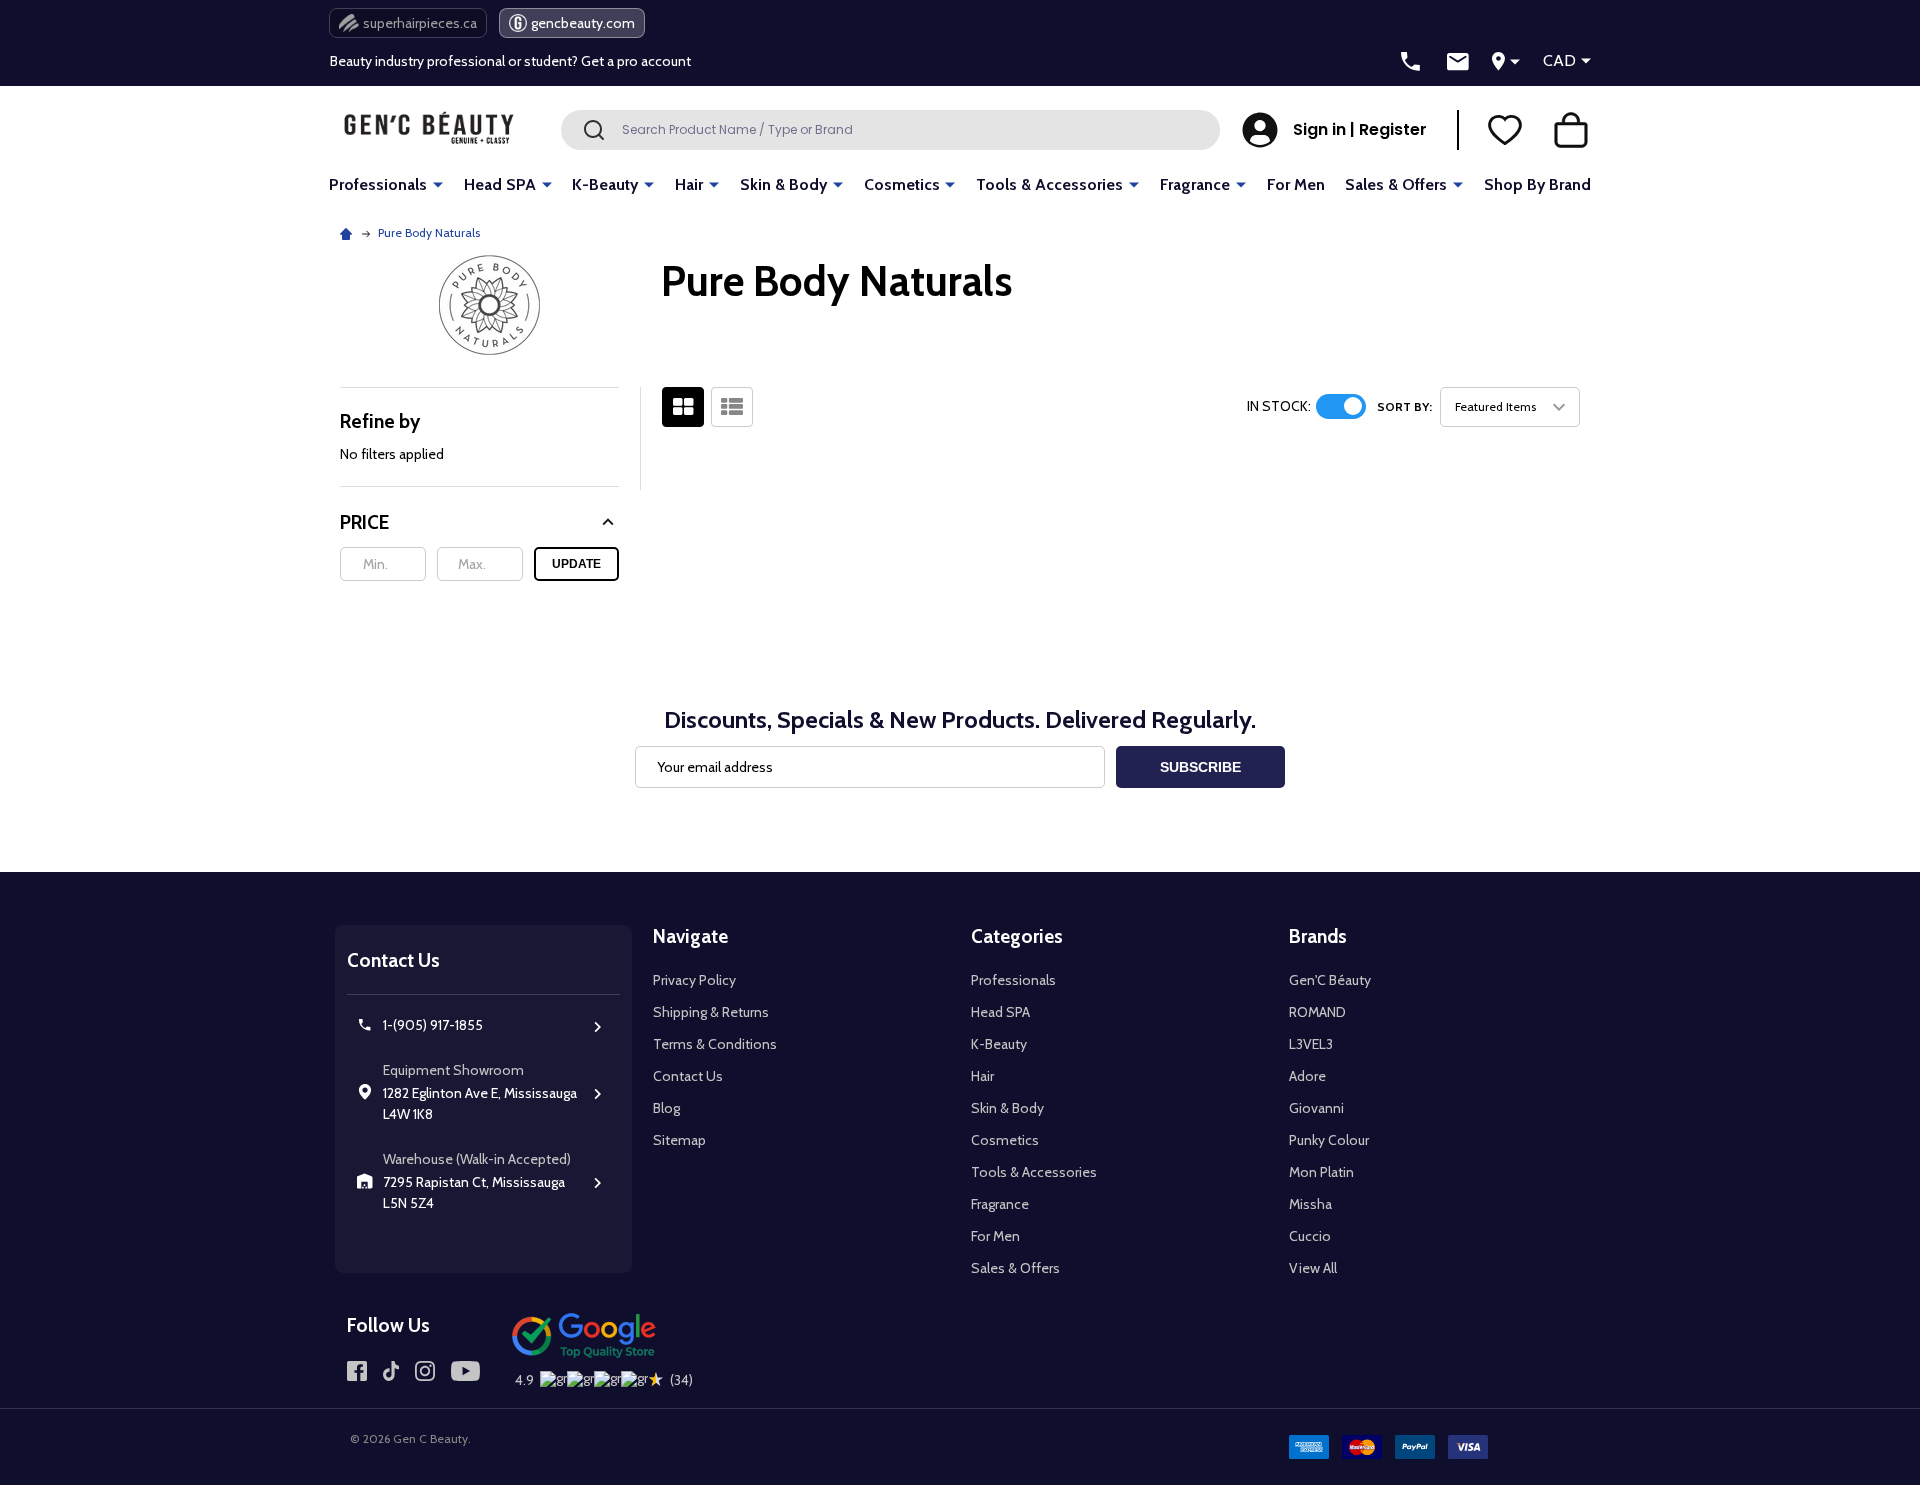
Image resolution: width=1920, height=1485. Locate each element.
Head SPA (500, 184)
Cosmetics (902, 184)
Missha (1310, 1204)
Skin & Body (783, 184)
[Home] (348, 232)
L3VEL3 (1311, 1044)
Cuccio (1310, 1236)
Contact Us (688, 1076)
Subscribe (1200, 767)
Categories (1017, 936)
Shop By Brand (1537, 184)
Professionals (378, 184)
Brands (1318, 936)
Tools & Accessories (1049, 184)
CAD (1559, 60)
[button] (479, 522)
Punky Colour (1329, 1140)
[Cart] (1571, 130)
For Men (1296, 184)
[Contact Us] (1458, 62)
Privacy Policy (694, 980)
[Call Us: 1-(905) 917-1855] (1411, 62)
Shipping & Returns (711, 1012)
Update (576, 564)
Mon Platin (1321, 1172)
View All (1313, 1268)
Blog (666, 1108)
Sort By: (1404, 406)
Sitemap (679, 1140)
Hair (689, 184)
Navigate (690, 936)
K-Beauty (605, 184)
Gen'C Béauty (1330, 980)
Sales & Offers (1396, 184)
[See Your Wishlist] (1505, 130)
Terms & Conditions (715, 1044)
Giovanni (1316, 1108)
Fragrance (1195, 184)
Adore (1307, 1076)
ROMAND (1317, 1012)
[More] (438, 183)
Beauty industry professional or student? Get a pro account (510, 61)
